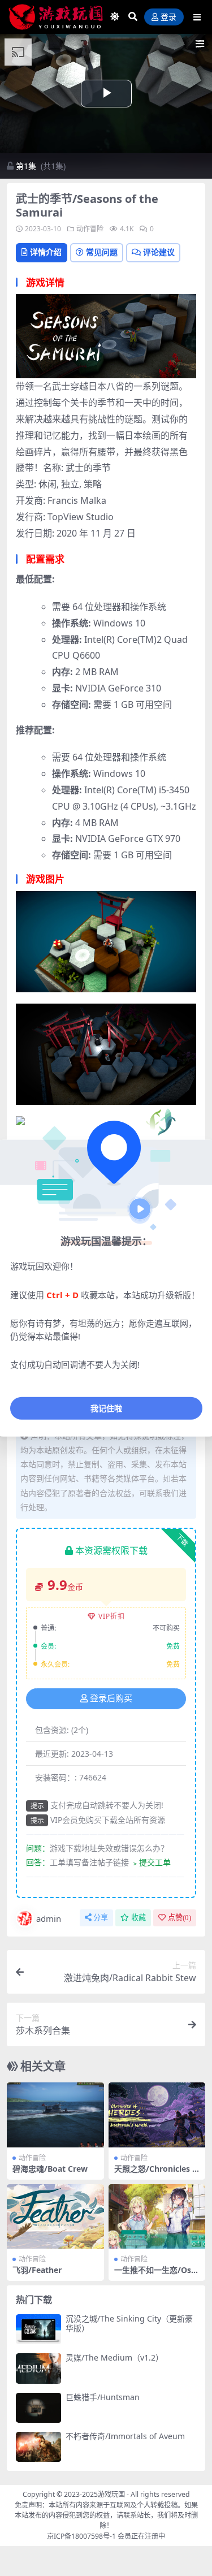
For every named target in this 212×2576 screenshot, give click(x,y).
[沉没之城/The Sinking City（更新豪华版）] (38, 2329)
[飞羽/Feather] (55, 2216)
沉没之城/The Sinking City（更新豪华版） (129, 2323)
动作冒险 (90, 229)
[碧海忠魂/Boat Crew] (55, 2115)
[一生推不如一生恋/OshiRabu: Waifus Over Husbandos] (157, 2216)
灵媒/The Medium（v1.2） (114, 2357)
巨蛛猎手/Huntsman (103, 2397)
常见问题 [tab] (102, 252)
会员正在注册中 (141, 2536)
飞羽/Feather (37, 2270)
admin (49, 1918)
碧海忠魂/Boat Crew (50, 2169)
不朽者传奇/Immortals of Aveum (125, 2436)
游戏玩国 (111, 2494)
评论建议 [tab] (159, 252)
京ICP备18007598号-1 (81, 2536)
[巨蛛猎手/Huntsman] (38, 2408)
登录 (168, 17)
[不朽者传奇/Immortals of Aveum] (38, 2447)
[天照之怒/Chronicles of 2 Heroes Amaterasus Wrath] (157, 2115)
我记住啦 (106, 1408)
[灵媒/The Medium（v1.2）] (38, 2368)
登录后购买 (111, 1698)
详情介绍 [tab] (46, 252)
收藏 (139, 1918)
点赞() (179, 1918)
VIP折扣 (112, 1616)
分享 (101, 1918)
